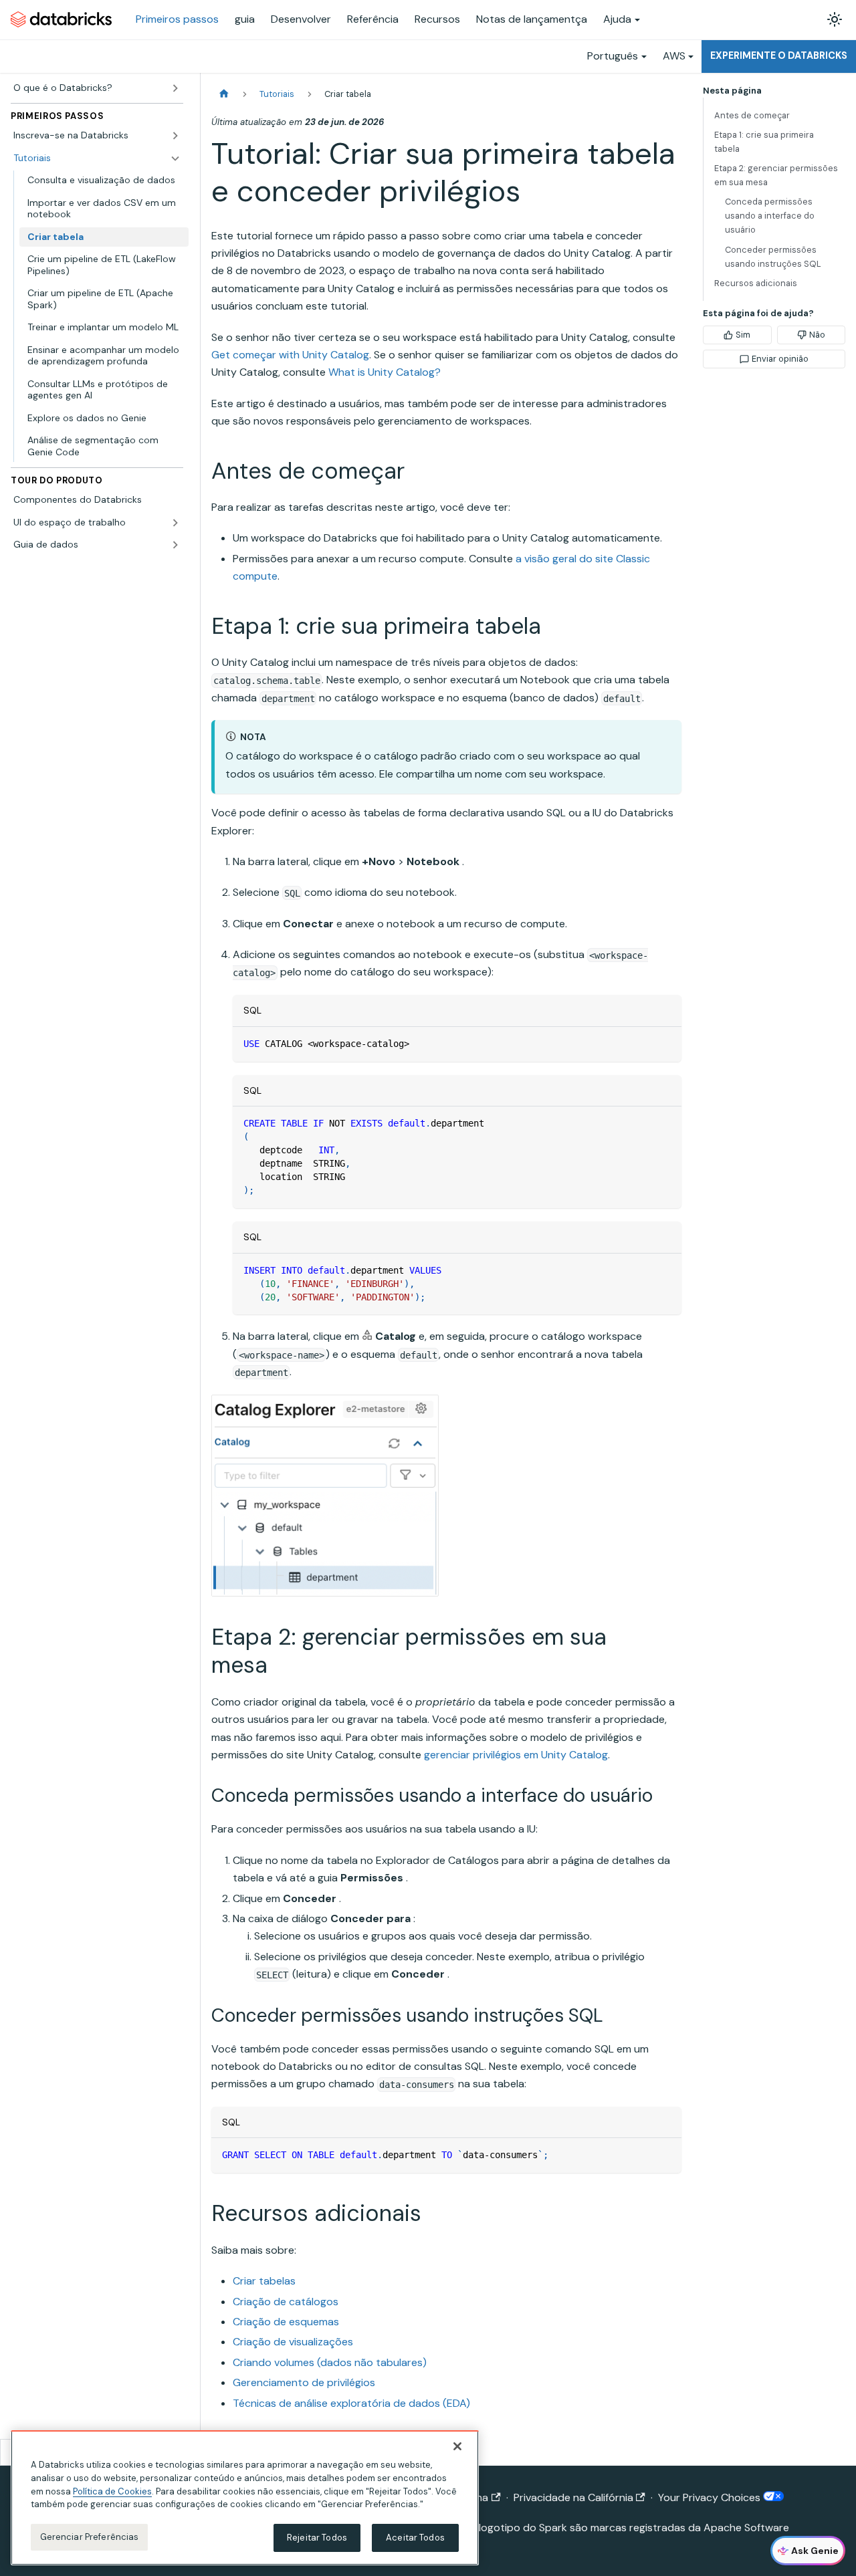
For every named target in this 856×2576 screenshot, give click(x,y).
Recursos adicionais (756, 283)
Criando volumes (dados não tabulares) (330, 2362)
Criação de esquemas (286, 2322)
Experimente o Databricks (779, 55)
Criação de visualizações (293, 2342)
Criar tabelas (264, 2281)
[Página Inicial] (224, 94)
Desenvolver (301, 19)
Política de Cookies (112, 2491)
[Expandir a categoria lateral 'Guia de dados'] (175, 545)
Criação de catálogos (286, 2302)
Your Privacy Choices (711, 2497)
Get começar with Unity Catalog (290, 355)
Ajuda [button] (617, 19)
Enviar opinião (780, 359)
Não (817, 335)
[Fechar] (457, 2446)
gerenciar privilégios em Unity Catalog (516, 1755)
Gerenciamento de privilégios (304, 2382)
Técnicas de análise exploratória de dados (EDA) (351, 2403)
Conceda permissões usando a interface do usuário (770, 216)
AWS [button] (674, 56)
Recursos (437, 19)
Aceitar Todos (415, 2538)
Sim (743, 335)
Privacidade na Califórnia (573, 2497)
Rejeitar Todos (317, 2538)
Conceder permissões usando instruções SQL (773, 257)
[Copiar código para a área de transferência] (665, 1043)
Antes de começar (752, 115)
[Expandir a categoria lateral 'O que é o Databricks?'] (175, 88)
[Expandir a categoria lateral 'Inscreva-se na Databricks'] (175, 136)
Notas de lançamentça (532, 19)
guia (245, 19)
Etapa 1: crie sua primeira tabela (764, 142)
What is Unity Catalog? (385, 372)
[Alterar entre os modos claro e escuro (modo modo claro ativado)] (835, 19)
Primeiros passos (177, 19)
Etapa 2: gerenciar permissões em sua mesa (776, 175)
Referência (373, 19)
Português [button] (613, 56)
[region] (245, 2498)
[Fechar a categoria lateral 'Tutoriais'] (175, 158)
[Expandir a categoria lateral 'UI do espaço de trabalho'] (175, 523)
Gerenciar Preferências (90, 2537)
